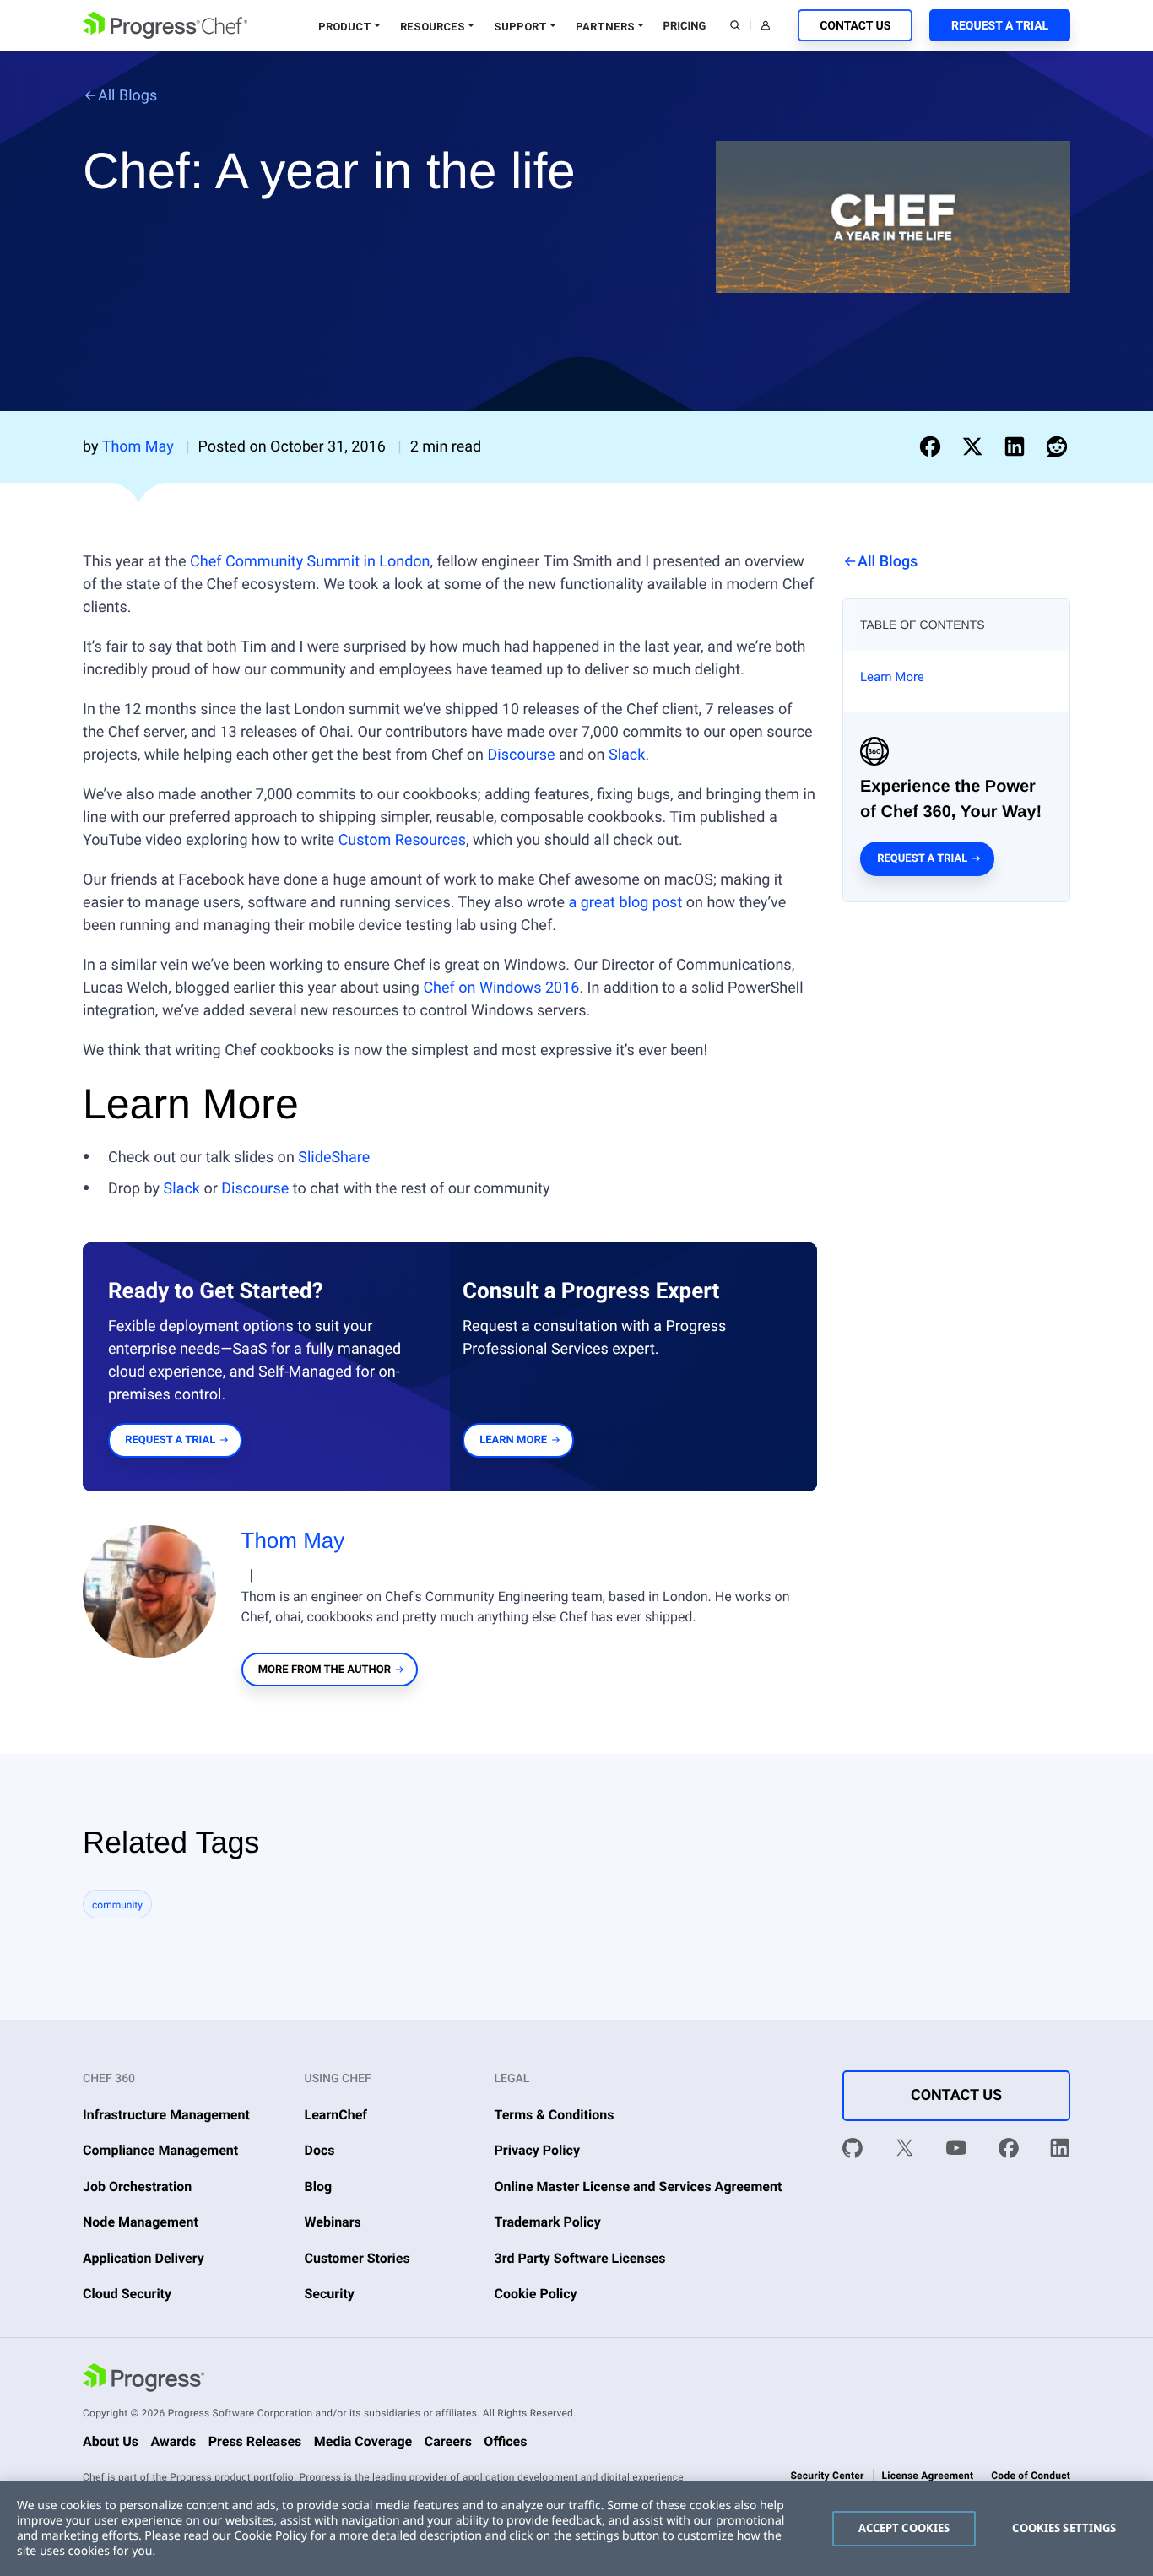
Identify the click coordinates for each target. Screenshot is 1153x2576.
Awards (173, 2441)
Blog (319, 2186)
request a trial (170, 1440)
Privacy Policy (538, 2150)
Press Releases (255, 2441)
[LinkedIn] (1060, 2151)
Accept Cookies (904, 2528)
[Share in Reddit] (1057, 446)
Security (330, 2294)
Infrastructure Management (166, 2115)
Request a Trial (1000, 26)
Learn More (892, 677)
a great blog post (625, 903)
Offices (505, 2441)
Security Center (827, 2476)
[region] (576, 2529)
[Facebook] (1009, 2151)
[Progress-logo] (143, 2380)
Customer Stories (357, 2258)
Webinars (333, 2222)
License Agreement (928, 2476)
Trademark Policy (548, 2222)
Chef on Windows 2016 (501, 988)
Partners (605, 27)
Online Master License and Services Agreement (639, 2186)
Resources (433, 27)
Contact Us (855, 26)
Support (520, 27)
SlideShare (334, 1158)
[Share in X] (976, 446)
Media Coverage (363, 2441)
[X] (905, 2151)
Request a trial (922, 859)
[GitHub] (853, 2151)
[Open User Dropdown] (766, 25)
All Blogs (127, 96)
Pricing (685, 27)
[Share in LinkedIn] (1018, 446)
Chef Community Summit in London (310, 562)
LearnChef (336, 2115)
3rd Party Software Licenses (580, 2258)
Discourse (522, 755)
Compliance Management (160, 2150)
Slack (627, 755)
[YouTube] (956, 2151)
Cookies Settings (1064, 2528)
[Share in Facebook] (934, 446)
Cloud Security (127, 2294)
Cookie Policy (536, 2294)
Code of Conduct (1031, 2476)
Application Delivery (143, 2258)
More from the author (325, 1670)
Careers (448, 2441)
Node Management (141, 2222)
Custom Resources (402, 840)
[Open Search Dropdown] (735, 25)
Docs (320, 2150)
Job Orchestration (137, 2186)
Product (345, 27)
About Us (111, 2441)
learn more (513, 1440)
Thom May (293, 1540)
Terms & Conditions (555, 2115)
